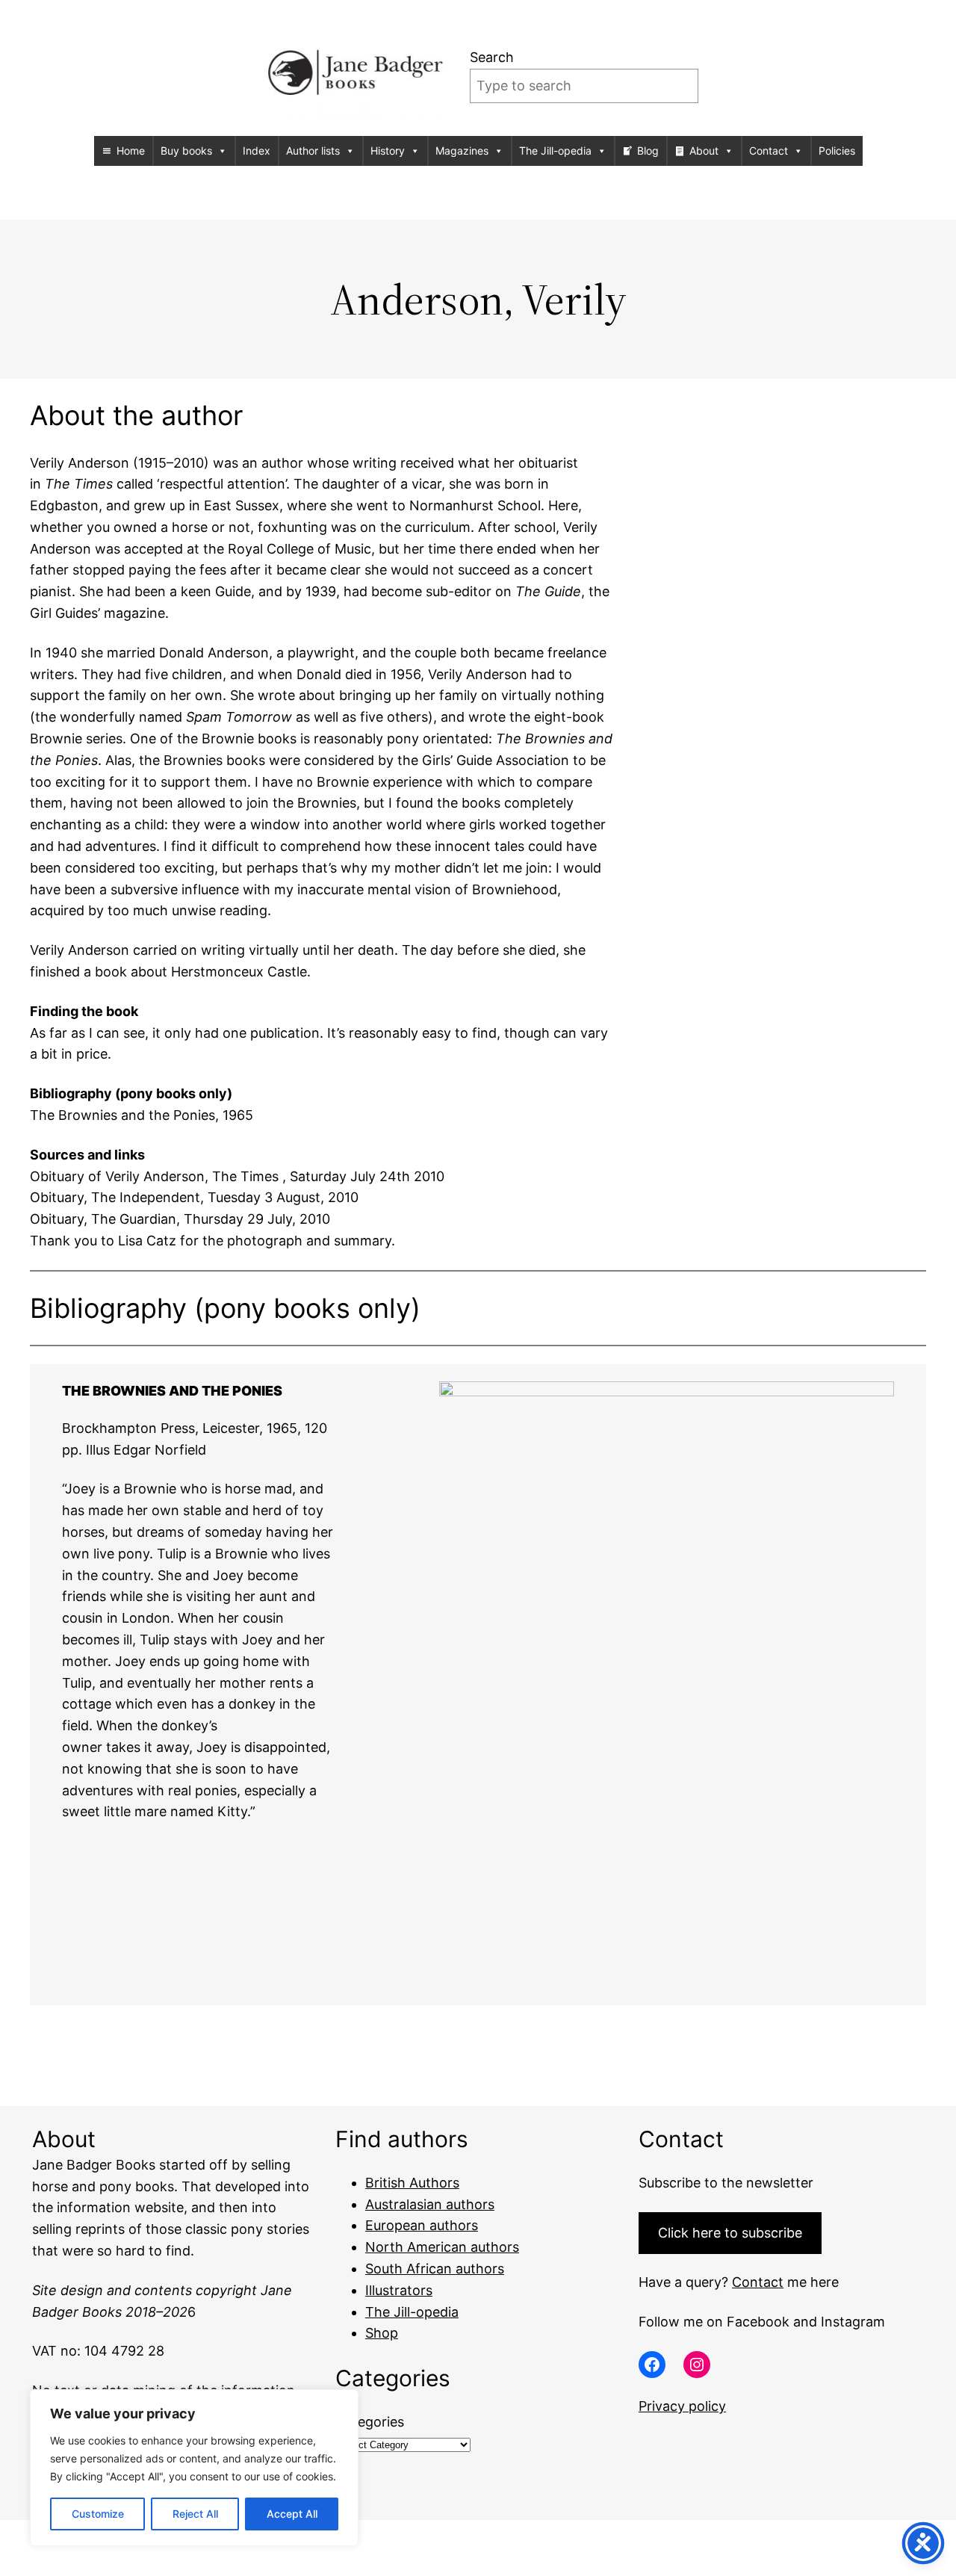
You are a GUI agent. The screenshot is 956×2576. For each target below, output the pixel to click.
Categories (370, 2422)
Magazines (462, 151)
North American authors (442, 2247)
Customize (98, 2514)
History (388, 151)
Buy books (186, 151)
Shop (382, 2333)
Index (257, 151)
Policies (837, 151)
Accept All (292, 2514)
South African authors (435, 2269)
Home (131, 151)
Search (492, 57)
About (704, 151)
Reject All (195, 2514)
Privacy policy (682, 2406)
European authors (422, 2225)
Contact (769, 151)
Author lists (313, 151)
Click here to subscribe (730, 2233)
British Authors (412, 2183)
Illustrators (399, 2290)
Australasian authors (430, 2204)
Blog (648, 151)
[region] (194, 2468)
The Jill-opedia (555, 151)
